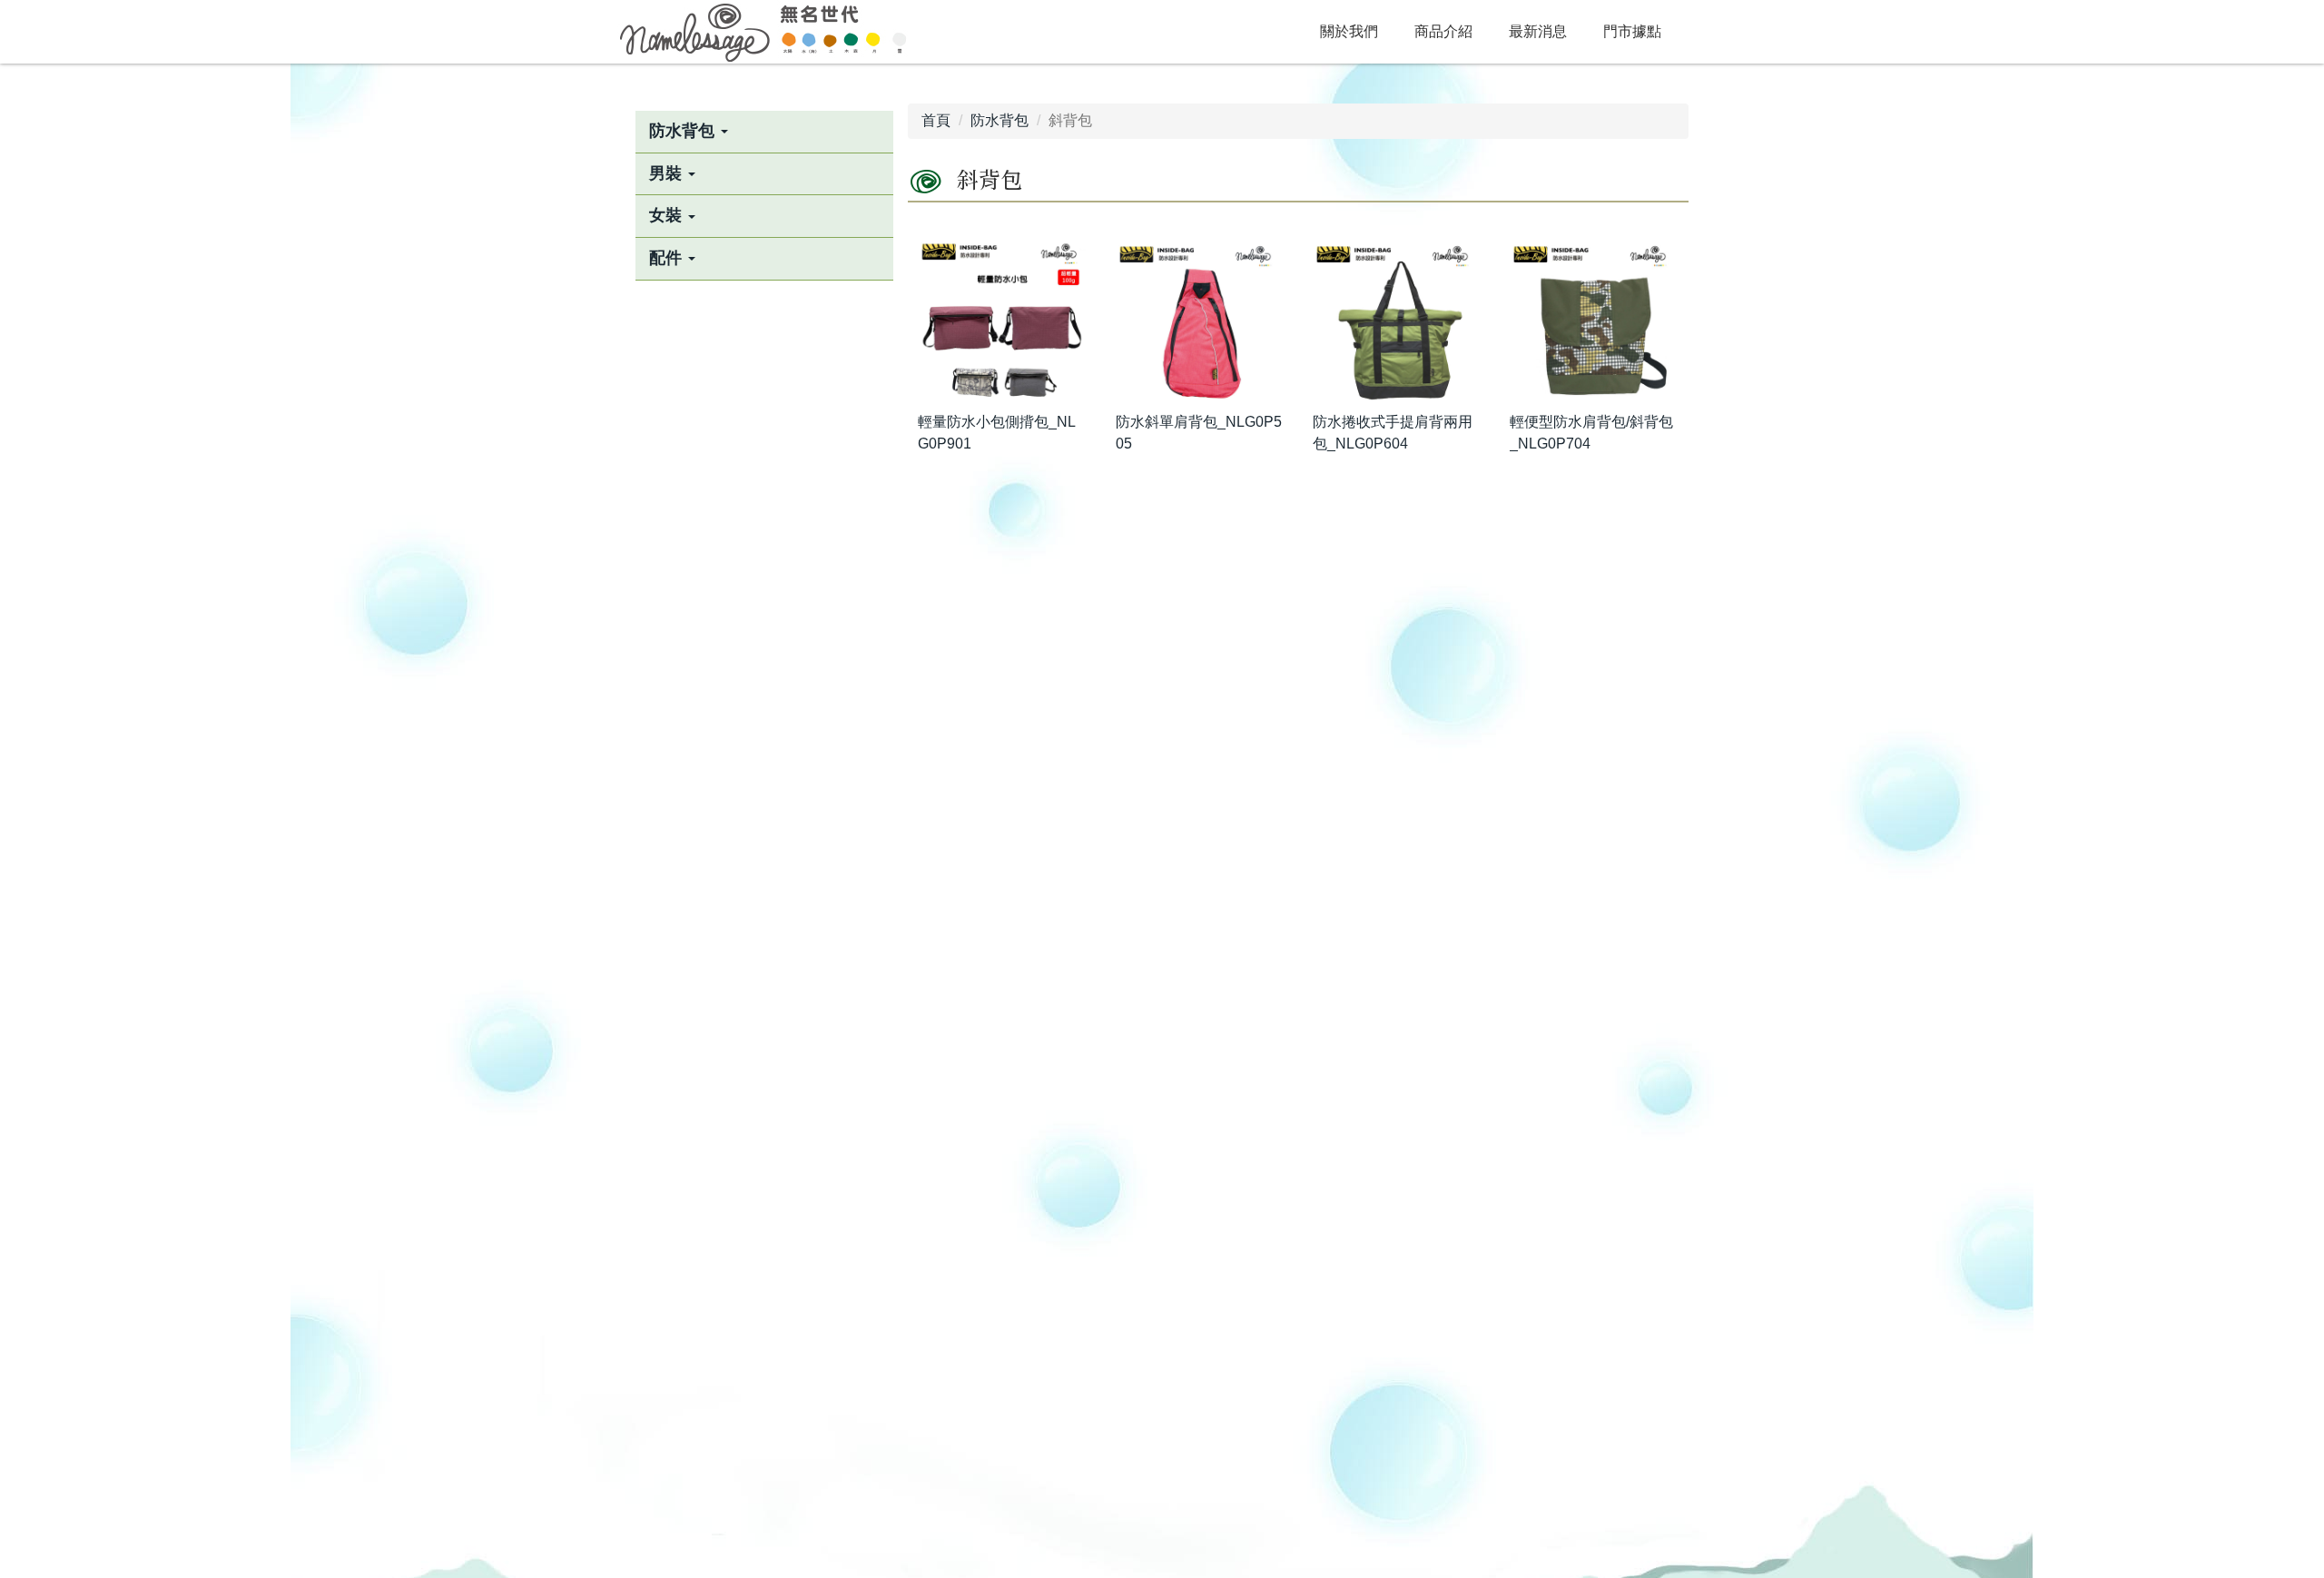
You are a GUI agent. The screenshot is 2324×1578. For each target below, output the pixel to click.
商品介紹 (1443, 31)
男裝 (668, 173)
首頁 (936, 120)
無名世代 (763, 32)
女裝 (668, 215)
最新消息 (1538, 31)
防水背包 (684, 131)
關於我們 (1349, 31)
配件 (668, 258)
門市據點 (1632, 31)
